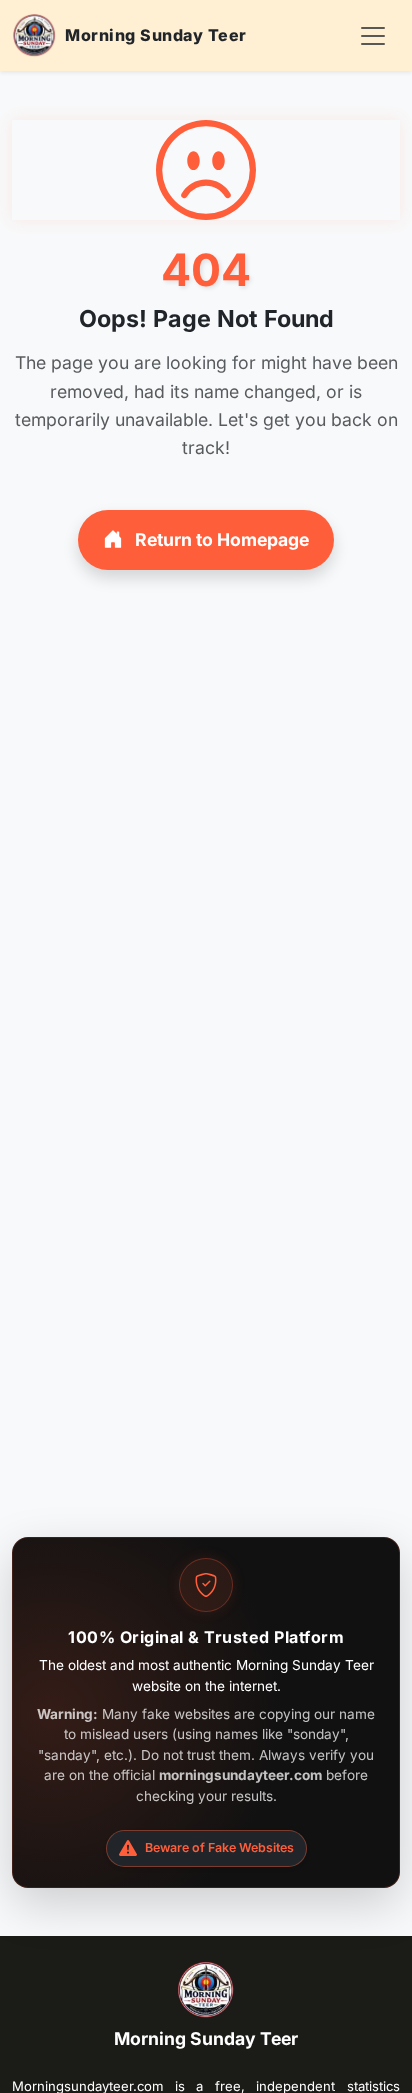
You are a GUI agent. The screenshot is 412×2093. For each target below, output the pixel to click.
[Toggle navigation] (373, 36)
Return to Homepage (220, 539)
